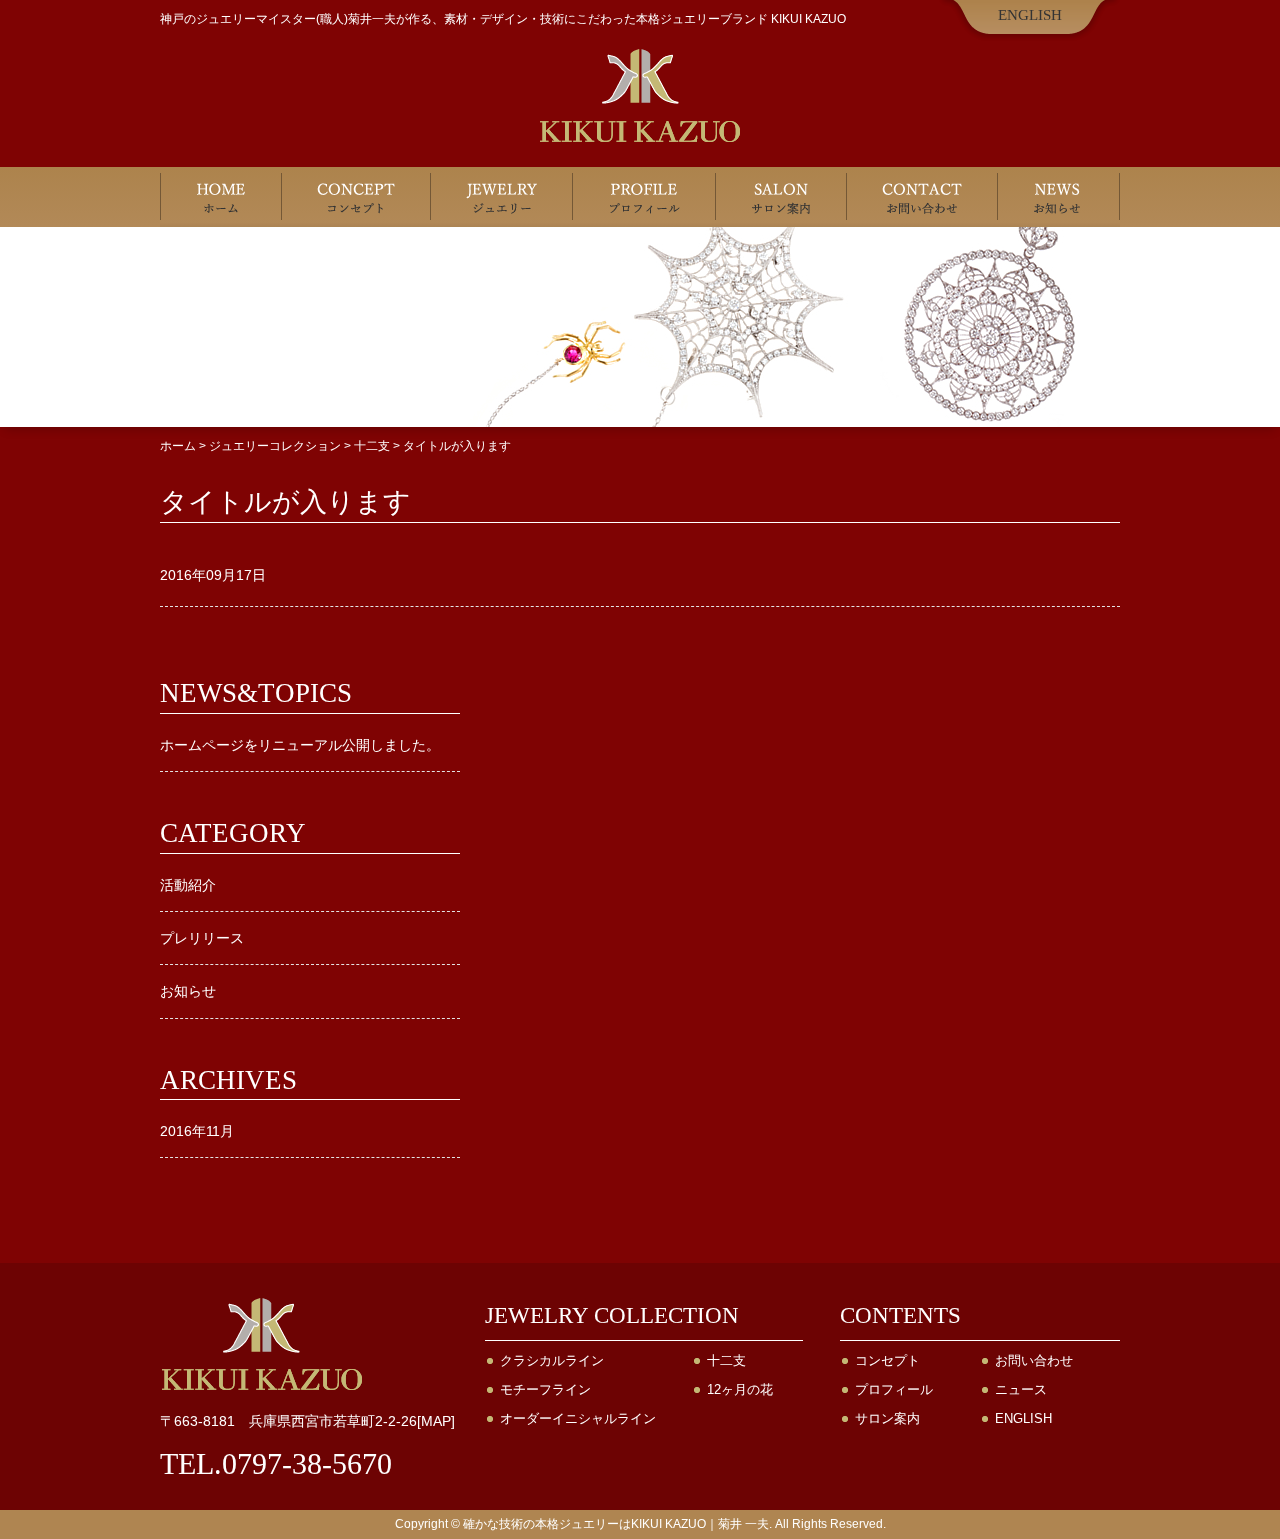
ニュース (1021, 1389)
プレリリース (202, 938)
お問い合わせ (922, 197)
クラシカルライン (552, 1360)
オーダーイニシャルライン (578, 1418)
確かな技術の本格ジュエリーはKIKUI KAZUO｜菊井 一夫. (617, 1524)
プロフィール (644, 197)
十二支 (726, 1360)
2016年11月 (197, 1131)
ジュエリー (502, 197)
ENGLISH (1030, 15)
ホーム (221, 197)
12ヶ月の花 (740, 1389)
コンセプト (356, 197)
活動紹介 (188, 885)
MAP (436, 1421)
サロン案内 (781, 197)
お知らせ (1059, 197)
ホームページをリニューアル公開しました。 (300, 745)
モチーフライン (545, 1389)
